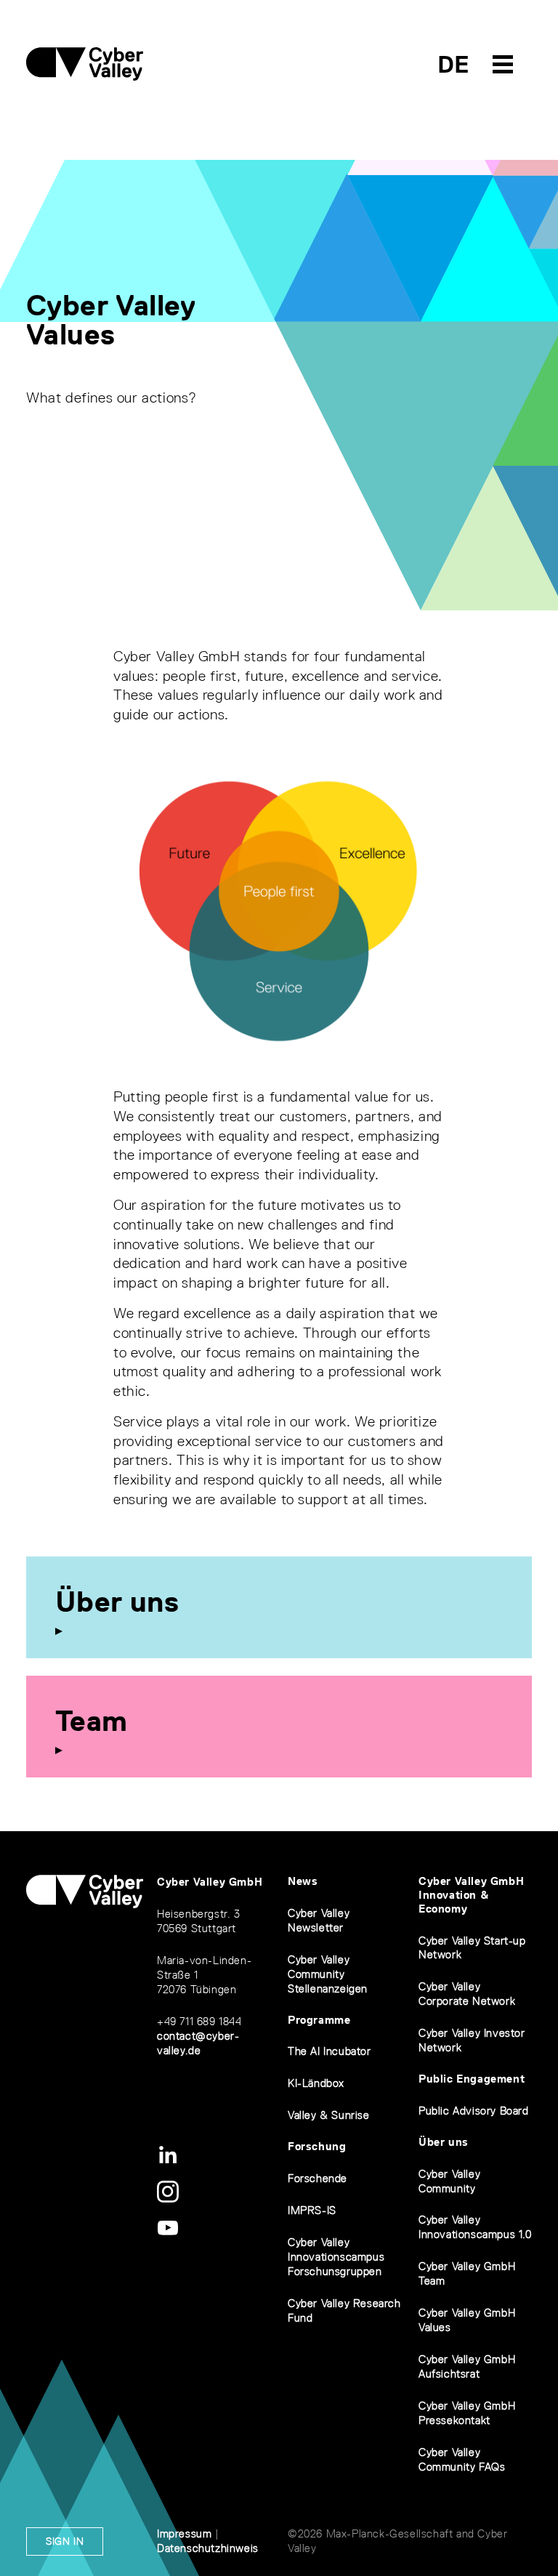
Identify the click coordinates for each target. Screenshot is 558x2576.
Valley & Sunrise (329, 2115)
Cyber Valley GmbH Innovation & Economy (471, 1895)
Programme (319, 2020)
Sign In (65, 2541)
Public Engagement (472, 2079)
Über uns (117, 1602)
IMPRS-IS (312, 2210)
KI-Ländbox (316, 2083)
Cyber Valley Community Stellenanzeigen (328, 1974)
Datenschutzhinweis (208, 2548)
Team (92, 1721)
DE (454, 64)
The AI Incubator (329, 2051)
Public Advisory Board (474, 2111)
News (303, 1881)
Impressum (184, 2533)
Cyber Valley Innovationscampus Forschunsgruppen (336, 2257)
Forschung (317, 2146)
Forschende (318, 2178)
